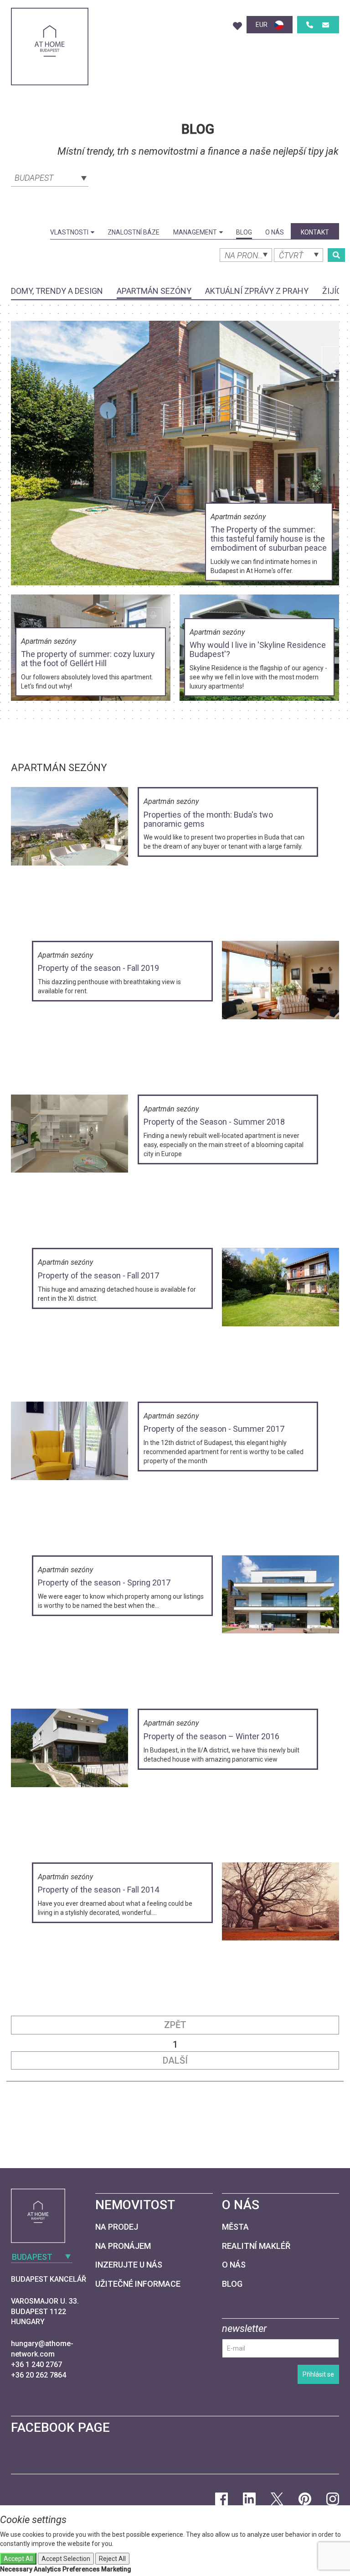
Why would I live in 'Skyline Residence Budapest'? (258, 649)
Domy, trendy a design (57, 291)
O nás (275, 232)
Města (235, 2227)
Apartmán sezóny (154, 291)
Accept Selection (66, 2559)
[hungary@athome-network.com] (326, 25)
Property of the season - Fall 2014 (98, 1890)
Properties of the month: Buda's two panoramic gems (208, 819)
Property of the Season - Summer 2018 (214, 1122)
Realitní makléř (256, 2246)
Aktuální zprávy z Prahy (257, 291)
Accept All (18, 2559)
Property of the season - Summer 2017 (214, 1429)
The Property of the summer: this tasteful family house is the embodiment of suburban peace (269, 539)
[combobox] (50, 177)
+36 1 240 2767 (36, 2365)
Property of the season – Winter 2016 (211, 1736)
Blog (244, 232)
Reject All (112, 2559)
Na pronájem (123, 2246)
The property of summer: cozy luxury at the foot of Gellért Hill (88, 659)
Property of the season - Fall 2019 (98, 968)
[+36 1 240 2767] (310, 25)
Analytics (47, 2569)
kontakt (315, 232)
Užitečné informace (138, 2284)
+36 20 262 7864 (39, 2375)
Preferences (81, 2569)
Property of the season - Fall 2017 (98, 1275)
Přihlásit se (318, 2374)
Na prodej (117, 2227)
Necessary (16, 2569)
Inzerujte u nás (129, 2265)
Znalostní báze (134, 232)
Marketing (116, 2569)
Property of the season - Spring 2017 (104, 1583)
